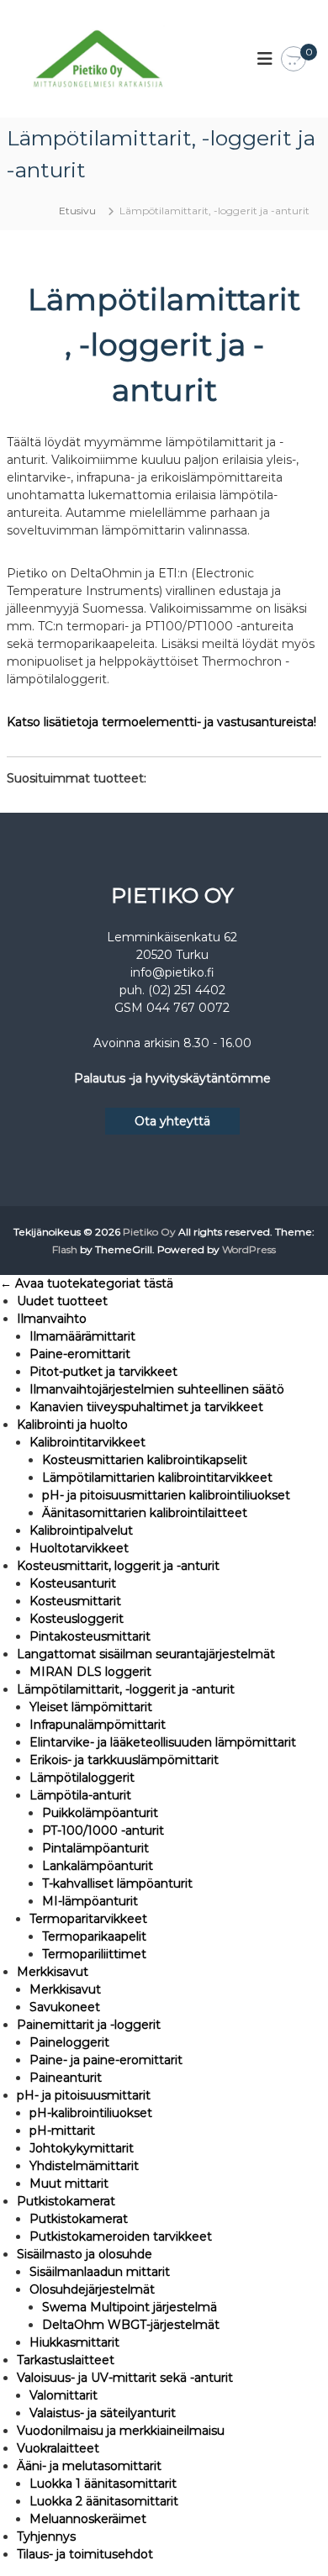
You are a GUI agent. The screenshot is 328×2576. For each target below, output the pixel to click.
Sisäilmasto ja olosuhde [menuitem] (85, 2254)
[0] (294, 60)
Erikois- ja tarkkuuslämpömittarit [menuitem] (124, 1760)
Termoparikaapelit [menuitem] (94, 1936)
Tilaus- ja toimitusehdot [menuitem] (85, 2554)
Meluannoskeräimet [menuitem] (88, 2519)
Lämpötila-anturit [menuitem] (80, 1795)
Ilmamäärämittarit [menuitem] (82, 1336)
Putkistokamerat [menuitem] (66, 2201)
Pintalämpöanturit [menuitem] (95, 1848)
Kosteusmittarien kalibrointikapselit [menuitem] (145, 1460)
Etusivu (77, 211)
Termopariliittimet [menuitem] (94, 1954)
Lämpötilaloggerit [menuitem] (82, 1778)
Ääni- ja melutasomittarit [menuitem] (89, 2466)
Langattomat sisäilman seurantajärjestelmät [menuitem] (146, 1654)
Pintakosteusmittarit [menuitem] (90, 1636)
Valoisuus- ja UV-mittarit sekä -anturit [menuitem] (125, 2378)
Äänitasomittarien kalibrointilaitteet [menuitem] (145, 1513)
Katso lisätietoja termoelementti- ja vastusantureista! (161, 722)
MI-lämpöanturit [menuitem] (90, 1901)
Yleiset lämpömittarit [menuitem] (91, 1707)
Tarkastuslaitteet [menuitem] (66, 2360)
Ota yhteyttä (172, 1121)
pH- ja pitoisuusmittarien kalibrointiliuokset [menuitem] (166, 1495)
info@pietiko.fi (172, 972)
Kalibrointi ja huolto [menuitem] (72, 1425)
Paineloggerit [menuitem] (69, 2042)
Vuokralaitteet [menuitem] (58, 2448)
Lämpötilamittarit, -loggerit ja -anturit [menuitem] (126, 1689)
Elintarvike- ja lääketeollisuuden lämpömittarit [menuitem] (163, 1742)
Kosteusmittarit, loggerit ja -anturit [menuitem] (118, 1566)
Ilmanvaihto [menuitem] (52, 1319)
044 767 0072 (188, 1008)
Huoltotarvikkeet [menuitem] (79, 1548)
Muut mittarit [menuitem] (69, 2184)
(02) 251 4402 (187, 990)
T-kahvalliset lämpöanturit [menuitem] (117, 1883)
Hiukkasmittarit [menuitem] (74, 2342)
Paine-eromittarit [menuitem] (80, 1354)
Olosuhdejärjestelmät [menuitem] (92, 2289)
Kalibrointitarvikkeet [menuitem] (87, 1442)
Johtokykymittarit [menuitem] (82, 2148)
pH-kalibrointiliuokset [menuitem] (91, 2113)
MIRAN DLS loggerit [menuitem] (90, 1672)
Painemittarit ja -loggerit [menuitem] (89, 2025)
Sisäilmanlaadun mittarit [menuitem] (100, 2272)
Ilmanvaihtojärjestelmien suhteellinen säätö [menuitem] (157, 1389)
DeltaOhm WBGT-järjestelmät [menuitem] (131, 2325)
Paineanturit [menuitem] (66, 2078)
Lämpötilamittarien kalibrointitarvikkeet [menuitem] (157, 1478)
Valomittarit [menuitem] (63, 2395)
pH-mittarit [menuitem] (62, 2131)
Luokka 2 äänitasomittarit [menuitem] (104, 2501)
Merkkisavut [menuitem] (53, 1972)
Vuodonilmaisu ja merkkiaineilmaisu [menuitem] (121, 2431)
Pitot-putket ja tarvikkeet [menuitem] (103, 1372)
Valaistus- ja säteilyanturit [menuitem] (103, 2413)
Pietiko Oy (149, 1232)
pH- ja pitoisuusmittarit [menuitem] (84, 2095)
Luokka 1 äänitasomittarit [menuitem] (103, 2484)
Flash (65, 1249)
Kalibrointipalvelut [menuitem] (81, 1530)
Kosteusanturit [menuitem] (73, 1583)
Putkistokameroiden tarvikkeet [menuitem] (121, 2236)
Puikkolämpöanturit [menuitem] (100, 1813)
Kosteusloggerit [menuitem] (77, 1619)
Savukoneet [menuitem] (65, 2007)
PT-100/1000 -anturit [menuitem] (103, 1831)
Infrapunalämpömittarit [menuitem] (98, 1725)
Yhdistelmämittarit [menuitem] (84, 2166)
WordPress (249, 1249)
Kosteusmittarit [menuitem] (75, 1601)
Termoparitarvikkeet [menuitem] (88, 1919)
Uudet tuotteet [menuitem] (62, 1301)
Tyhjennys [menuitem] (46, 2536)
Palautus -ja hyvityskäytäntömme (172, 1078)
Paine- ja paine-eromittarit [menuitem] (106, 2060)
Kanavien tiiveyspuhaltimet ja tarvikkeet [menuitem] (146, 1407)
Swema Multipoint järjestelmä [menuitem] (130, 2307)
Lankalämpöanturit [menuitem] (98, 1866)
